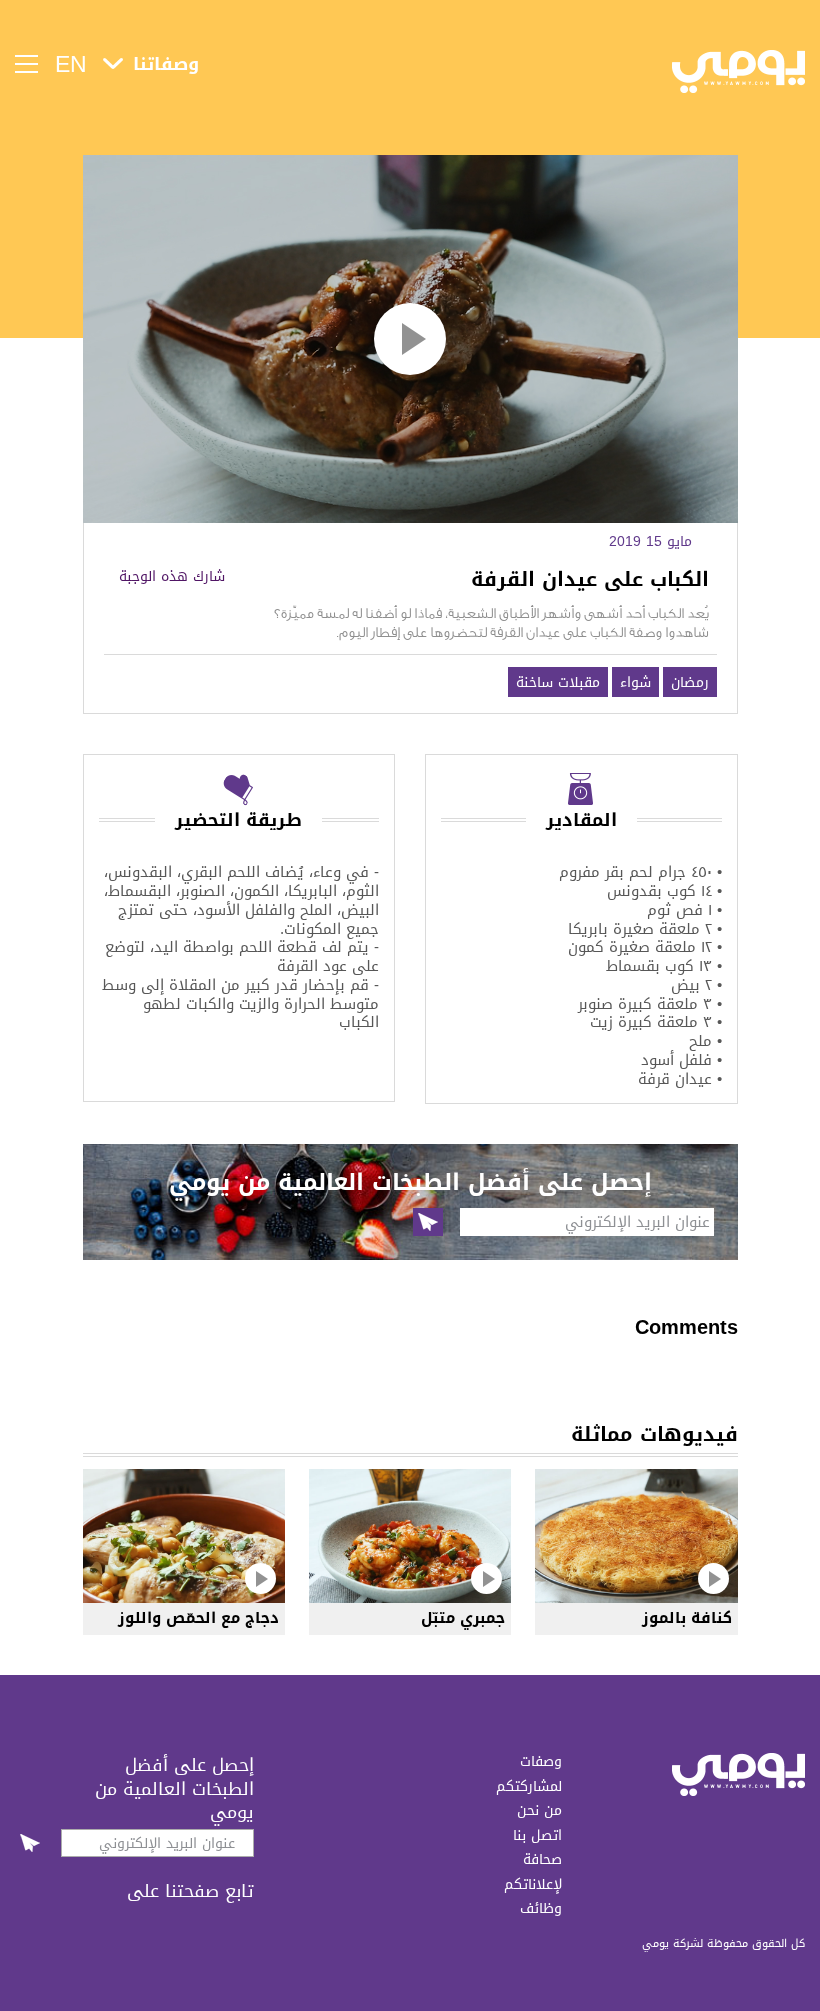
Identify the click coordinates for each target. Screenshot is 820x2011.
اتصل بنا (537, 1835)
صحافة (542, 1859)
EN (71, 64)
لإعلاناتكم (533, 1884)
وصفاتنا (166, 64)
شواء (635, 682)
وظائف (541, 1908)
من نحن (539, 1810)
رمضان (690, 682)
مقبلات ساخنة (558, 682)
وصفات (541, 1761)
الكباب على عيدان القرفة (590, 579)
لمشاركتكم (529, 1786)
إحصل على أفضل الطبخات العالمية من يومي (174, 1788)
